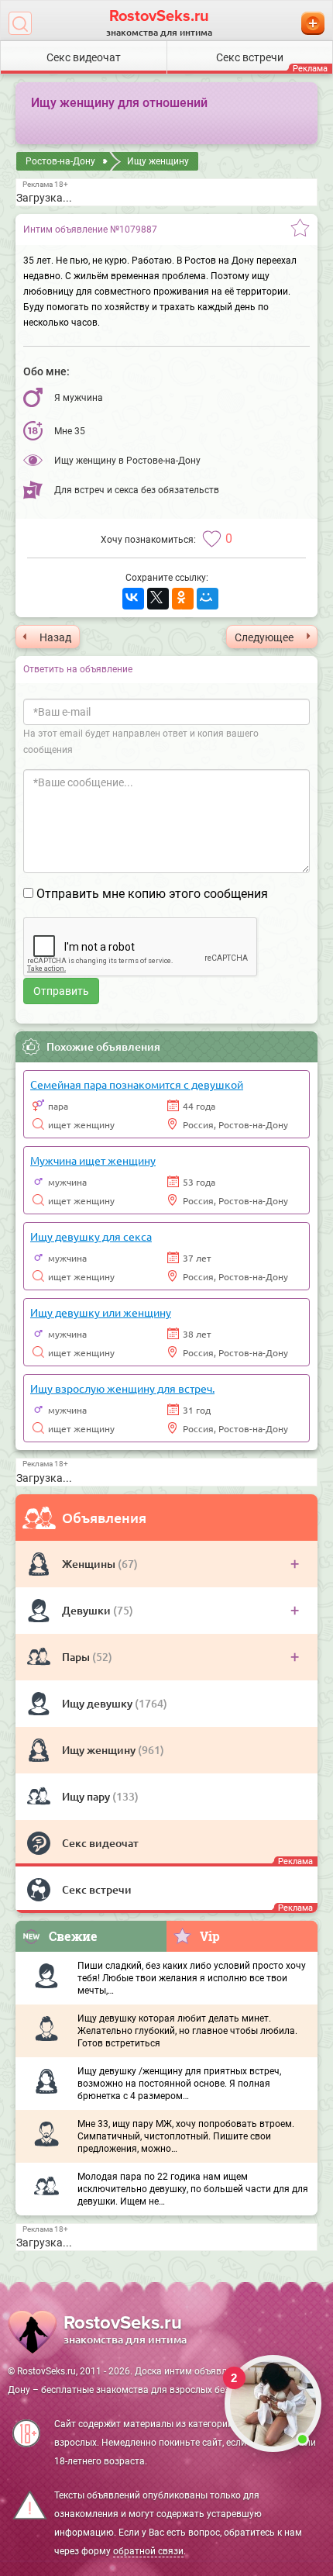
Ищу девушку (98, 1703)
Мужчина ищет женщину (93, 1160)
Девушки (88, 1610)
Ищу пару (87, 1796)
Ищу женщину (100, 1750)
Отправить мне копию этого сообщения (152, 894)
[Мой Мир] (208, 599)
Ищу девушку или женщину (101, 1312)
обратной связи (148, 2551)
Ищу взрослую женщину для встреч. (122, 1388)
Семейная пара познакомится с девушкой (137, 1084)
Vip (210, 1936)
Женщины (90, 1564)
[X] (158, 599)
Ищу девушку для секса (91, 1236)
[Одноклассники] (183, 599)
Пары (77, 1657)
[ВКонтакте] (133, 599)
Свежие (73, 1936)
